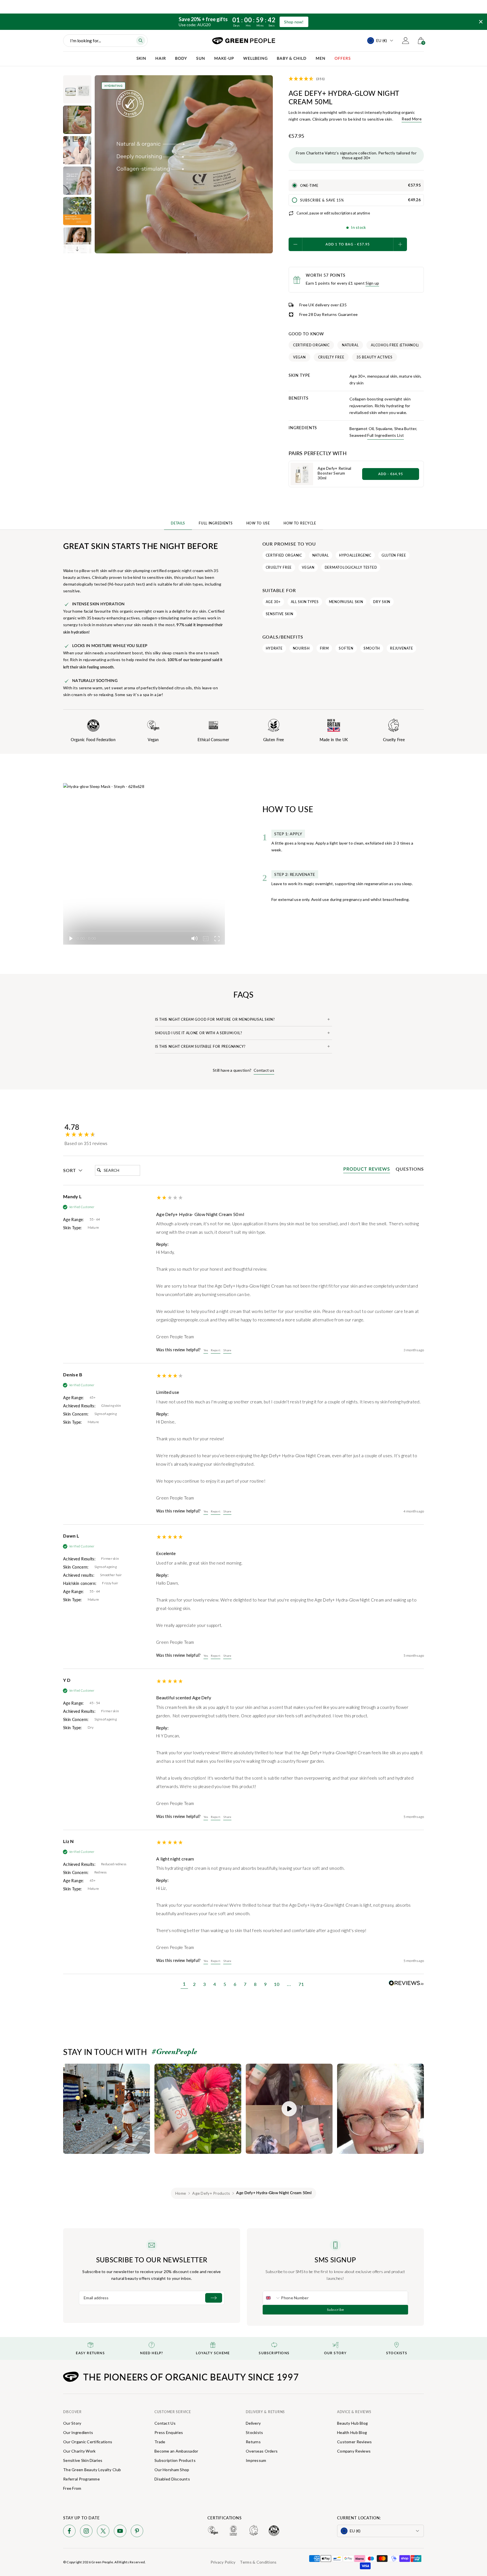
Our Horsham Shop (172, 2470)
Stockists (254, 2432)
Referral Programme (81, 2479)
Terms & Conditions (258, 2562)
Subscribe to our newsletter (152, 2260)
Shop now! (294, 22)
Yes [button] (206, 1350)
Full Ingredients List (386, 435)
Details (178, 523)
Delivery (253, 2423)
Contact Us (165, 2423)
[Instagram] (86, 2532)
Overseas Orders (262, 2451)
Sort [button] (69, 1170)
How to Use (258, 523)
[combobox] (272, 2298)
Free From (72, 2488)
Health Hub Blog (352, 2432)
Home (181, 2193)
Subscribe (336, 2310)
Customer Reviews (354, 2442)
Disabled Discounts (172, 2479)
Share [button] (227, 1350)
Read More (412, 119)
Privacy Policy (223, 2562)
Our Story (72, 2423)
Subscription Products (175, 2460)
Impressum (256, 2460)
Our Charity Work (79, 2451)
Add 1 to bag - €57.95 (348, 244)
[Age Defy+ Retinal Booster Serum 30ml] (302, 474)
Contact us (264, 1070)
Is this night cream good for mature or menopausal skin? (215, 1019)
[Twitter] (103, 2532)
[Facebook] (69, 2532)
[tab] (367, 1170)
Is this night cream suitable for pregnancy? (200, 1046)
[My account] (406, 41)
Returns (253, 2442)
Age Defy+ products (211, 2193)
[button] (184, 1985)
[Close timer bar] (481, 22)
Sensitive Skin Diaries (83, 2460)
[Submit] (214, 2298)
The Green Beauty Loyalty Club (92, 2470)
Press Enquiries (169, 2432)
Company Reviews (354, 2451)
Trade (160, 2442)
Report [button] (216, 1350)
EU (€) (382, 40)
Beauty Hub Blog (352, 2423)
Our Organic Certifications (88, 2442)
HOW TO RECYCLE (300, 523)
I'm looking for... (86, 40)
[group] (110, 1131)
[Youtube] (120, 2532)
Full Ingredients (216, 523)
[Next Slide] (77, 249)
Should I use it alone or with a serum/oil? (198, 1033)
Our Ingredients (78, 2432)
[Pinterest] (137, 2532)
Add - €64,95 (391, 474)
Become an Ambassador (176, 2451)
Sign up (372, 283)
